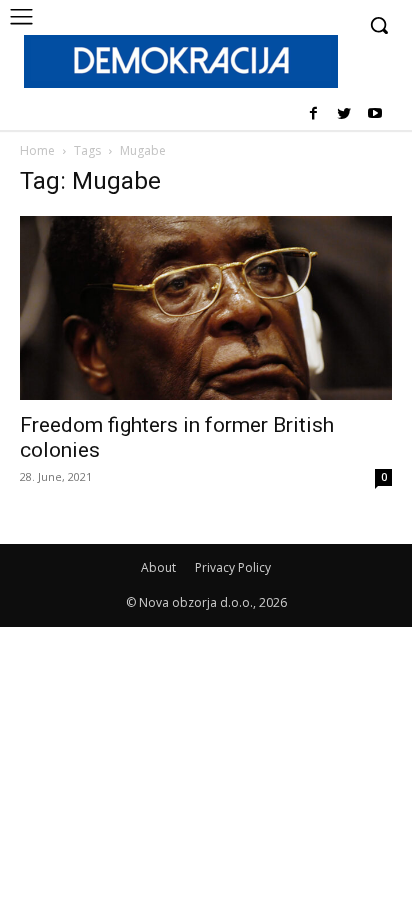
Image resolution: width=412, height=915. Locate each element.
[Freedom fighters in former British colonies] (206, 308)
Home (37, 150)
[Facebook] (313, 114)
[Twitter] (343, 114)
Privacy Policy (233, 567)
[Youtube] (374, 114)
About (158, 567)
